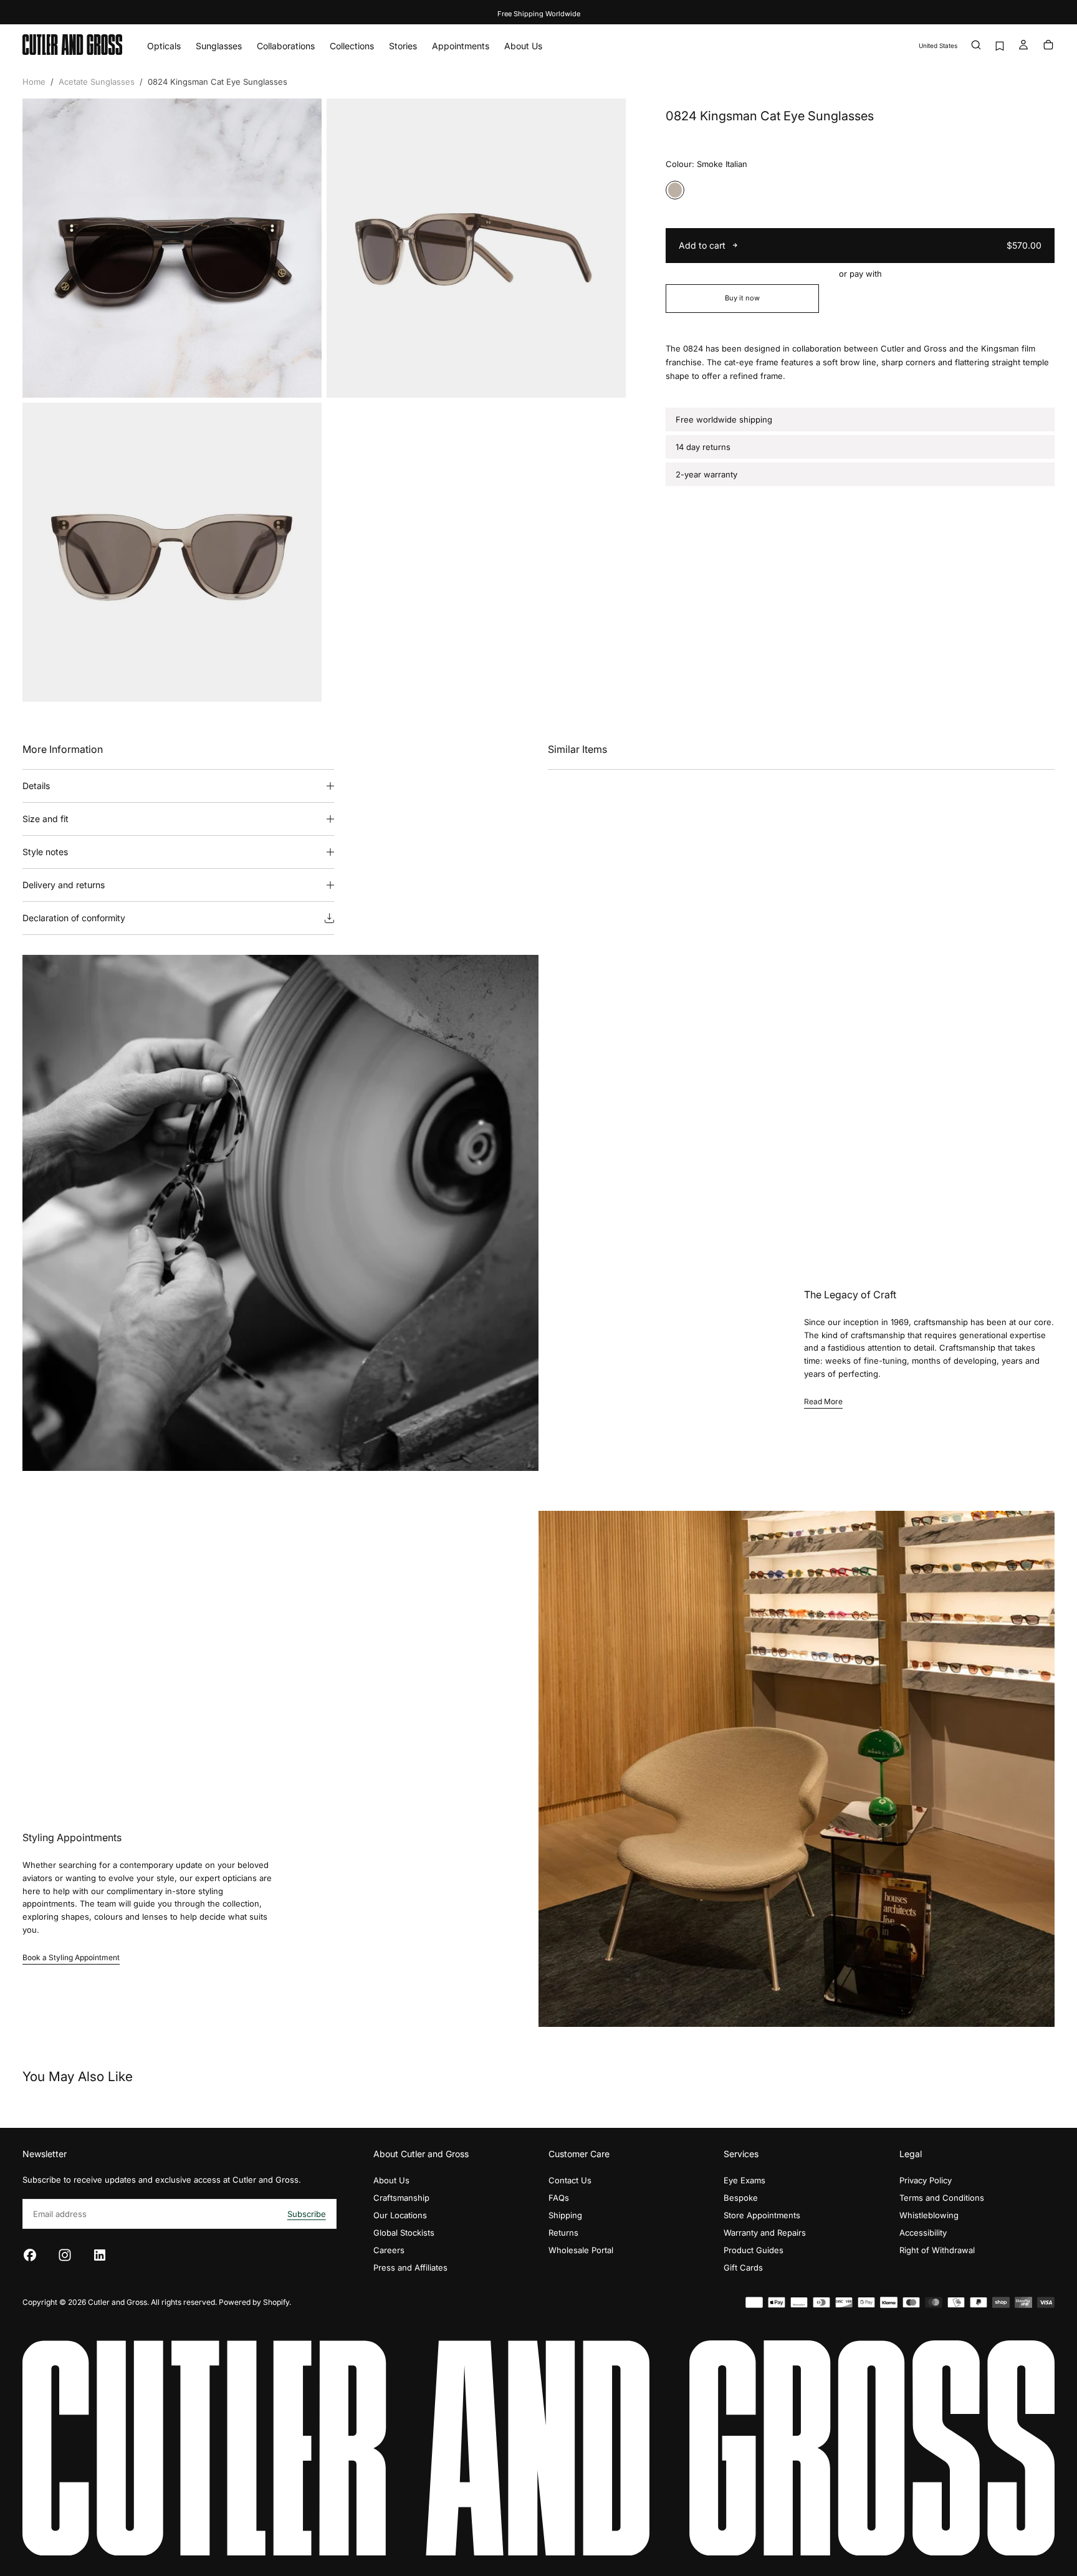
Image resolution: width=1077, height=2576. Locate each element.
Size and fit (45, 819)
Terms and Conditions (942, 2198)
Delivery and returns (64, 885)
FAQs (559, 2198)
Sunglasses (219, 46)
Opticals (164, 46)
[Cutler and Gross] (538, 2448)
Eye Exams (744, 2180)
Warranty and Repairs (765, 2233)
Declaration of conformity (74, 918)
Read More (823, 1401)
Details (36, 786)
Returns (563, 2233)
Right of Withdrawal (937, 2250)
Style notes (45, 852)
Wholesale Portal (581, 2250)
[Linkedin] (100, 2255)
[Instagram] (65, 2255)
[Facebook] (30, 2255)
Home (34, 82)
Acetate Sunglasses (97, 82)
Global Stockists (404, 2233)
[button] (938, 46)
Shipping (565, 2215)
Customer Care (579, 2154)
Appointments (461, 46)
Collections (352, 46)
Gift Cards (743, 2267)
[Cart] (1048, 46)
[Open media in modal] (302, 378)
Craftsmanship (401, 2198)
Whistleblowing (929, 2215)
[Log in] (1023, 46)
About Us (523, 46)
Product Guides (754, 2250)
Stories (403, 46)
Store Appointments (762, 2215)
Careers (389, 2250)
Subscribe (307, 2214)
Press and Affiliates (410, 2267)
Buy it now (742, 298)
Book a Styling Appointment (71, 1957)
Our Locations (400, 2215)
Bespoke (741, 2198)
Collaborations (286, 46)
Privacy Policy (926, 2180)
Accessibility (923, 2233)
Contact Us (570, 2180)
